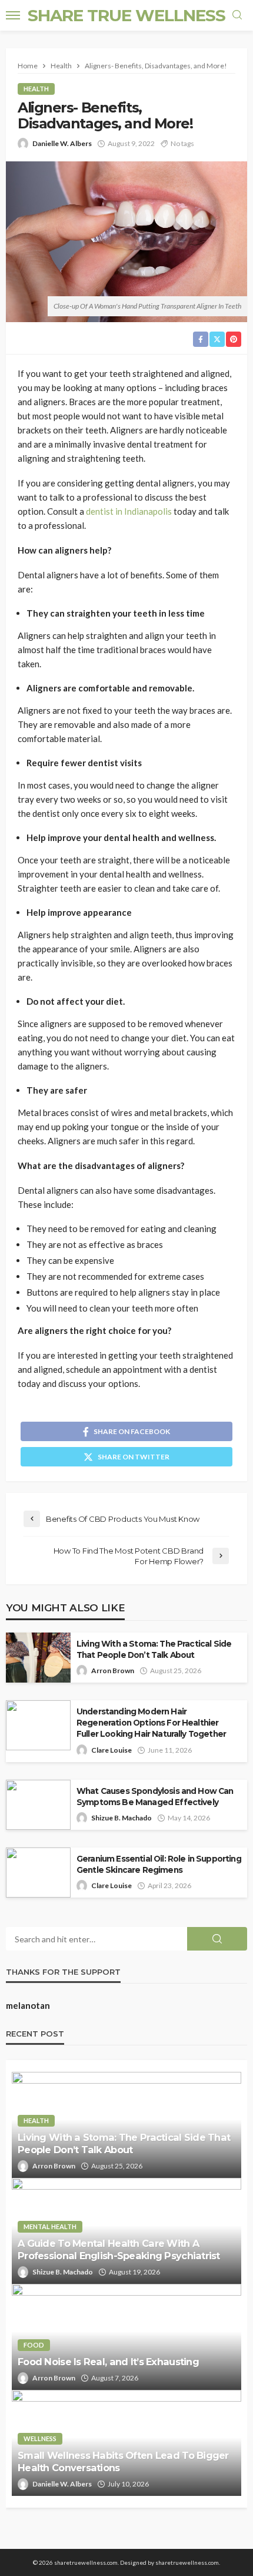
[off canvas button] (13, 15)
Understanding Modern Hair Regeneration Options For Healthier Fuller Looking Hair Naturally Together (151, 1723)
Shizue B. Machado (121, 1818)
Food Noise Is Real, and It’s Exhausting (108, 2362)
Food (34, 2345)
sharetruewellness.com (187, 2562)
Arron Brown (113, 1671)
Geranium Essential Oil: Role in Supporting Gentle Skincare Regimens (159, 1864)
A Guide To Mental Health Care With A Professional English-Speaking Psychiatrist (119, 2249)
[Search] (237, 15)
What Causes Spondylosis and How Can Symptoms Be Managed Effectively (155, 1797)
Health (36, 89)
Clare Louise (111, 1750)
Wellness (40, 2438)
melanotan (28, 2005)
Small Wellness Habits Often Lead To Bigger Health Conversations (123, 2461)
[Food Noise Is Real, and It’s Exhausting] (126, 2337)
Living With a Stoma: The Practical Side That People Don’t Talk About (154, 1649)
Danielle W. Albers (62, 143)
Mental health (50, 2226)
